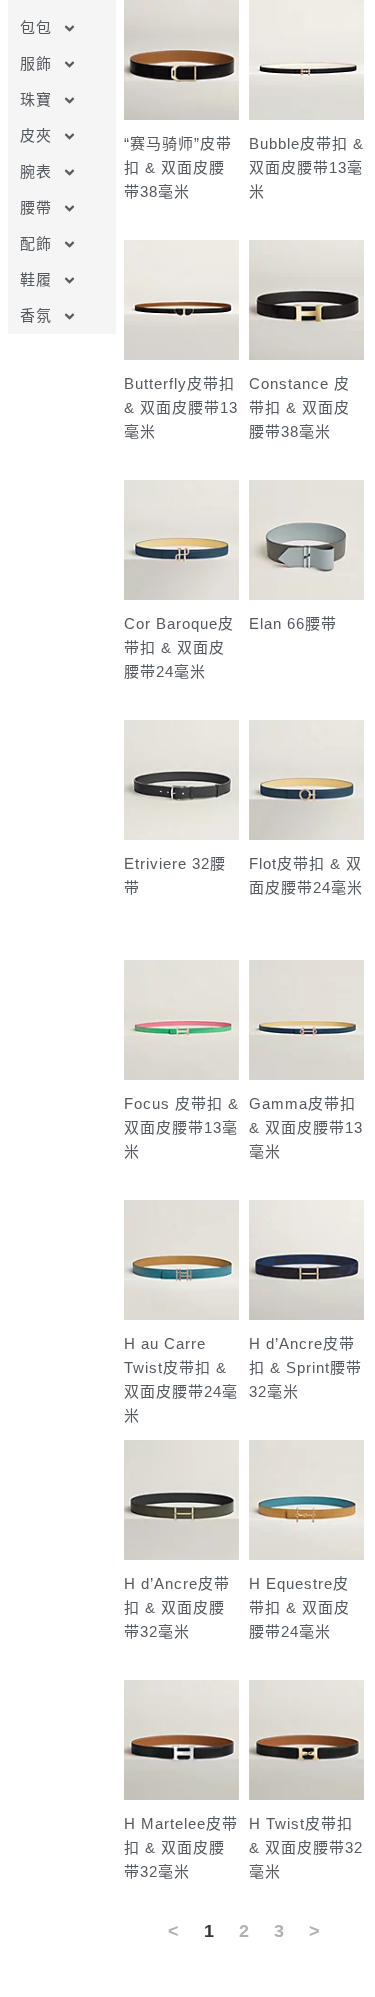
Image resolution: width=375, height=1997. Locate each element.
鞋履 (36, 279)
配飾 (36, 243)
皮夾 (36, 135)
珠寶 (36, 99)
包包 (36, 27)
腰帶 (36, 207)
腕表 (36, 171)
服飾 (36, 63)
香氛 (36, 315)
